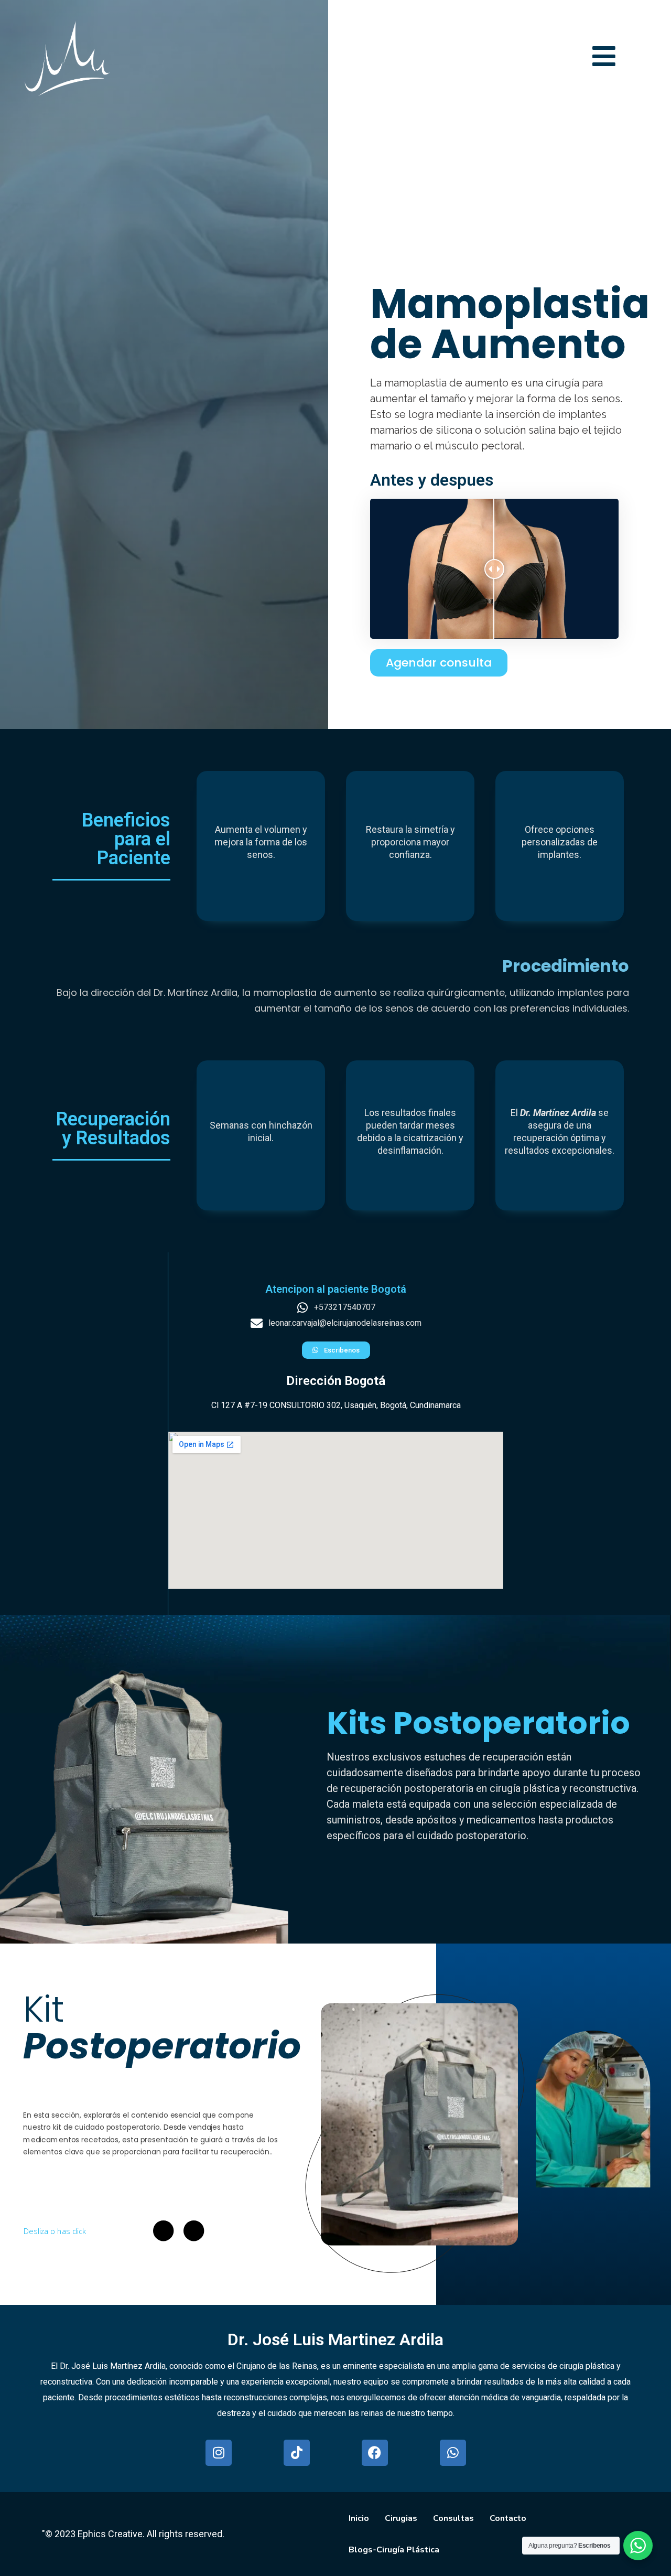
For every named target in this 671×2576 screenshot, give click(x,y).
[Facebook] (375, 2453)
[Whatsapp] (453, 2453)
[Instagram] (219, 2453)
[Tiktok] (297, 2453)
